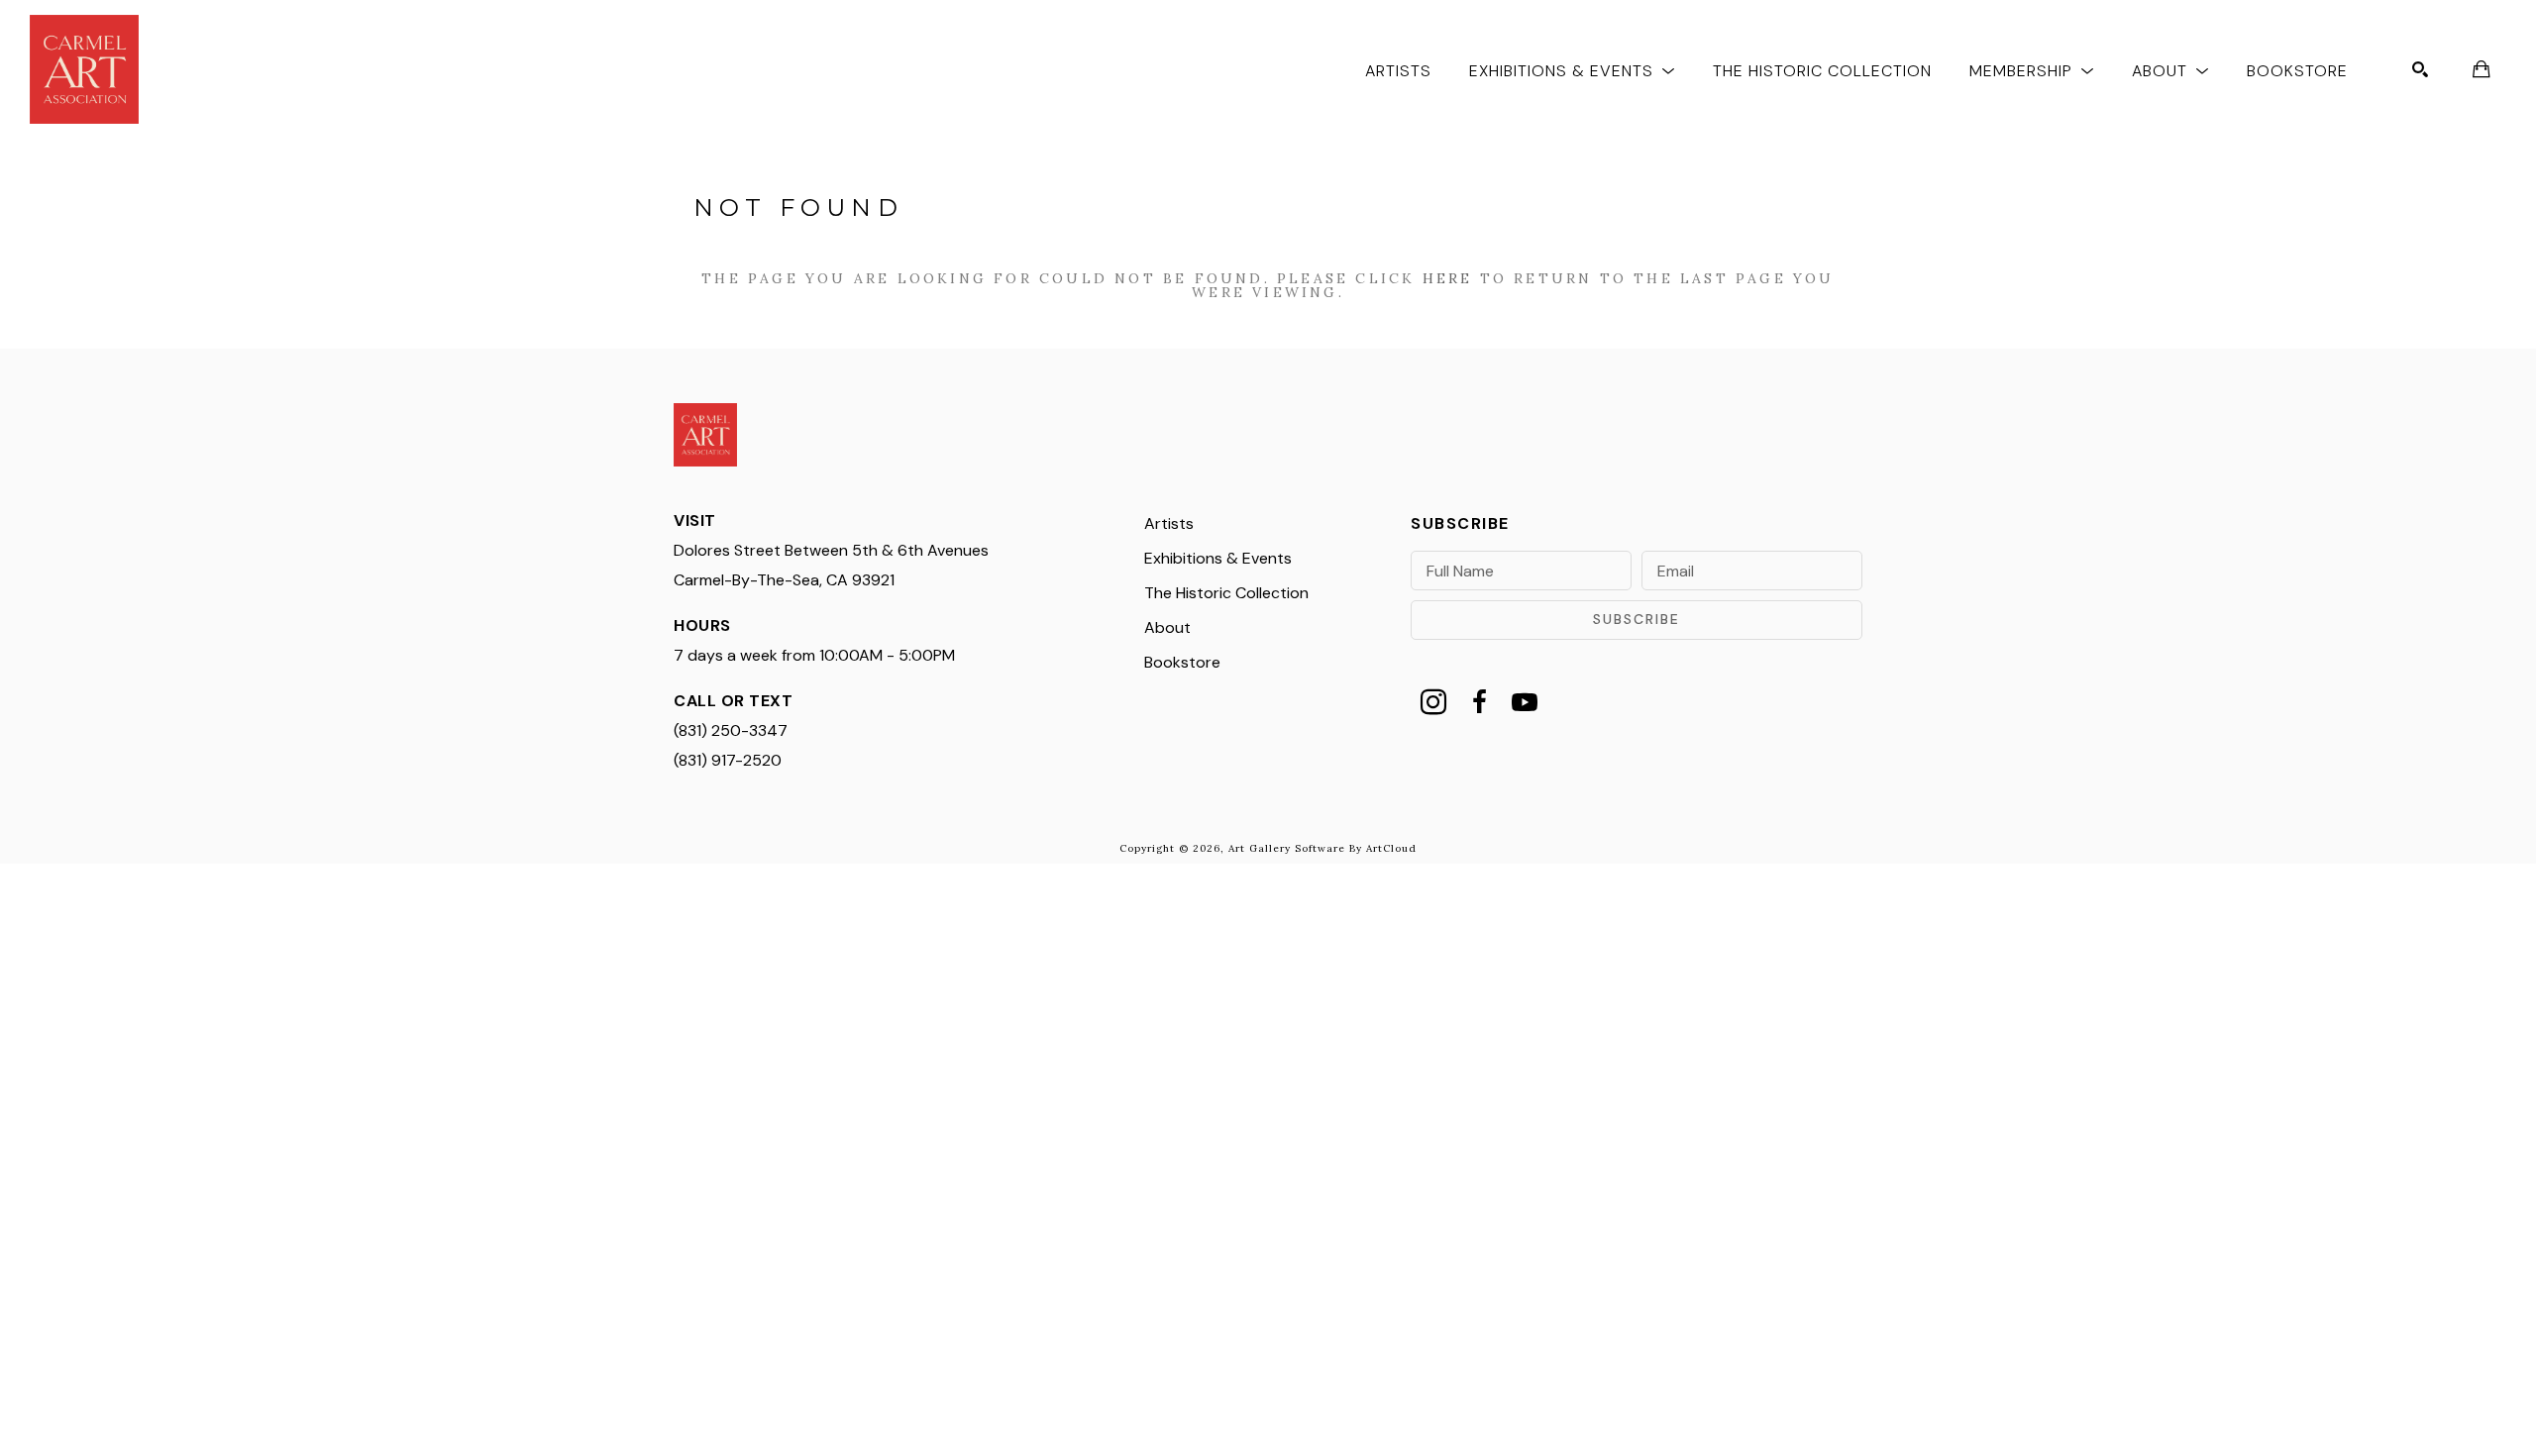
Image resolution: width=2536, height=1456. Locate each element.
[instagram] (1433, 702)
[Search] (2420, 69)
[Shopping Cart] (2482, 69)
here (1448, 278)
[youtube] (1525, 702)
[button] (1572, 70)
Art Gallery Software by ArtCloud (1322, 848)
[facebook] (1479, 702)
